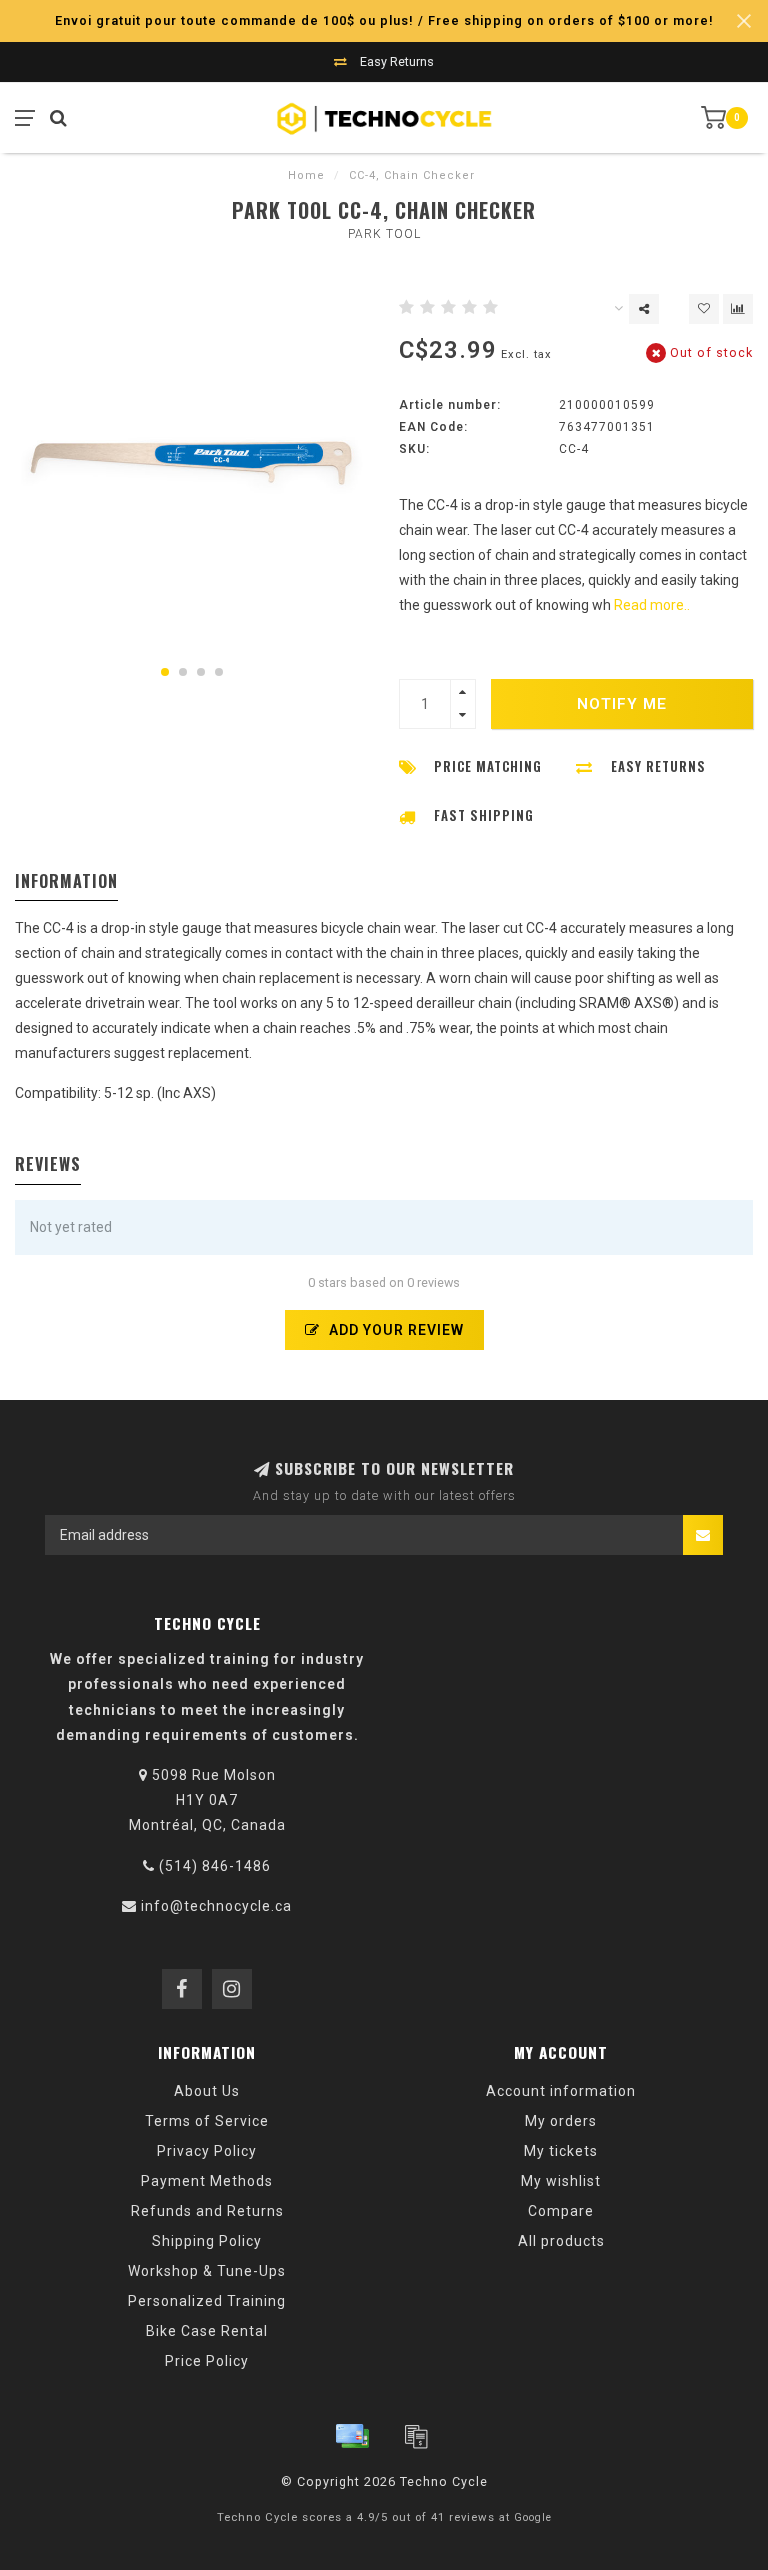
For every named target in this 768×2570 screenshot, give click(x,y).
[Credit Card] (352, 2436)
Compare (561, 2211)
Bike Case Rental (207, 2331)
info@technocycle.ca (216, 1906)
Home (306, 175)
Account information (561, 2091)
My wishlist (561, 2181)
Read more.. (652, 605)
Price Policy (207, 2361)
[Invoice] (416, 2436)
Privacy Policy (207, 2151)
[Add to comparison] (738, 309)
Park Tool (384, 234)
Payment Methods (207, 2181)
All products (561, 2241)
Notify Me (622, 704)
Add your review (394, 1330)
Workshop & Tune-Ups (207, 2271)
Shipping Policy (207, 2241)
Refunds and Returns (207, 2211)
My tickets (561, 2151)
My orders (561, 2121)
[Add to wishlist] (704, 309)
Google (533, 2517)
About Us (207, 2091)
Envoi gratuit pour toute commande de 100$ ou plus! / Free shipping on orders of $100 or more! (384, 20)
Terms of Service (207, 2121)
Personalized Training (207, 2301)
